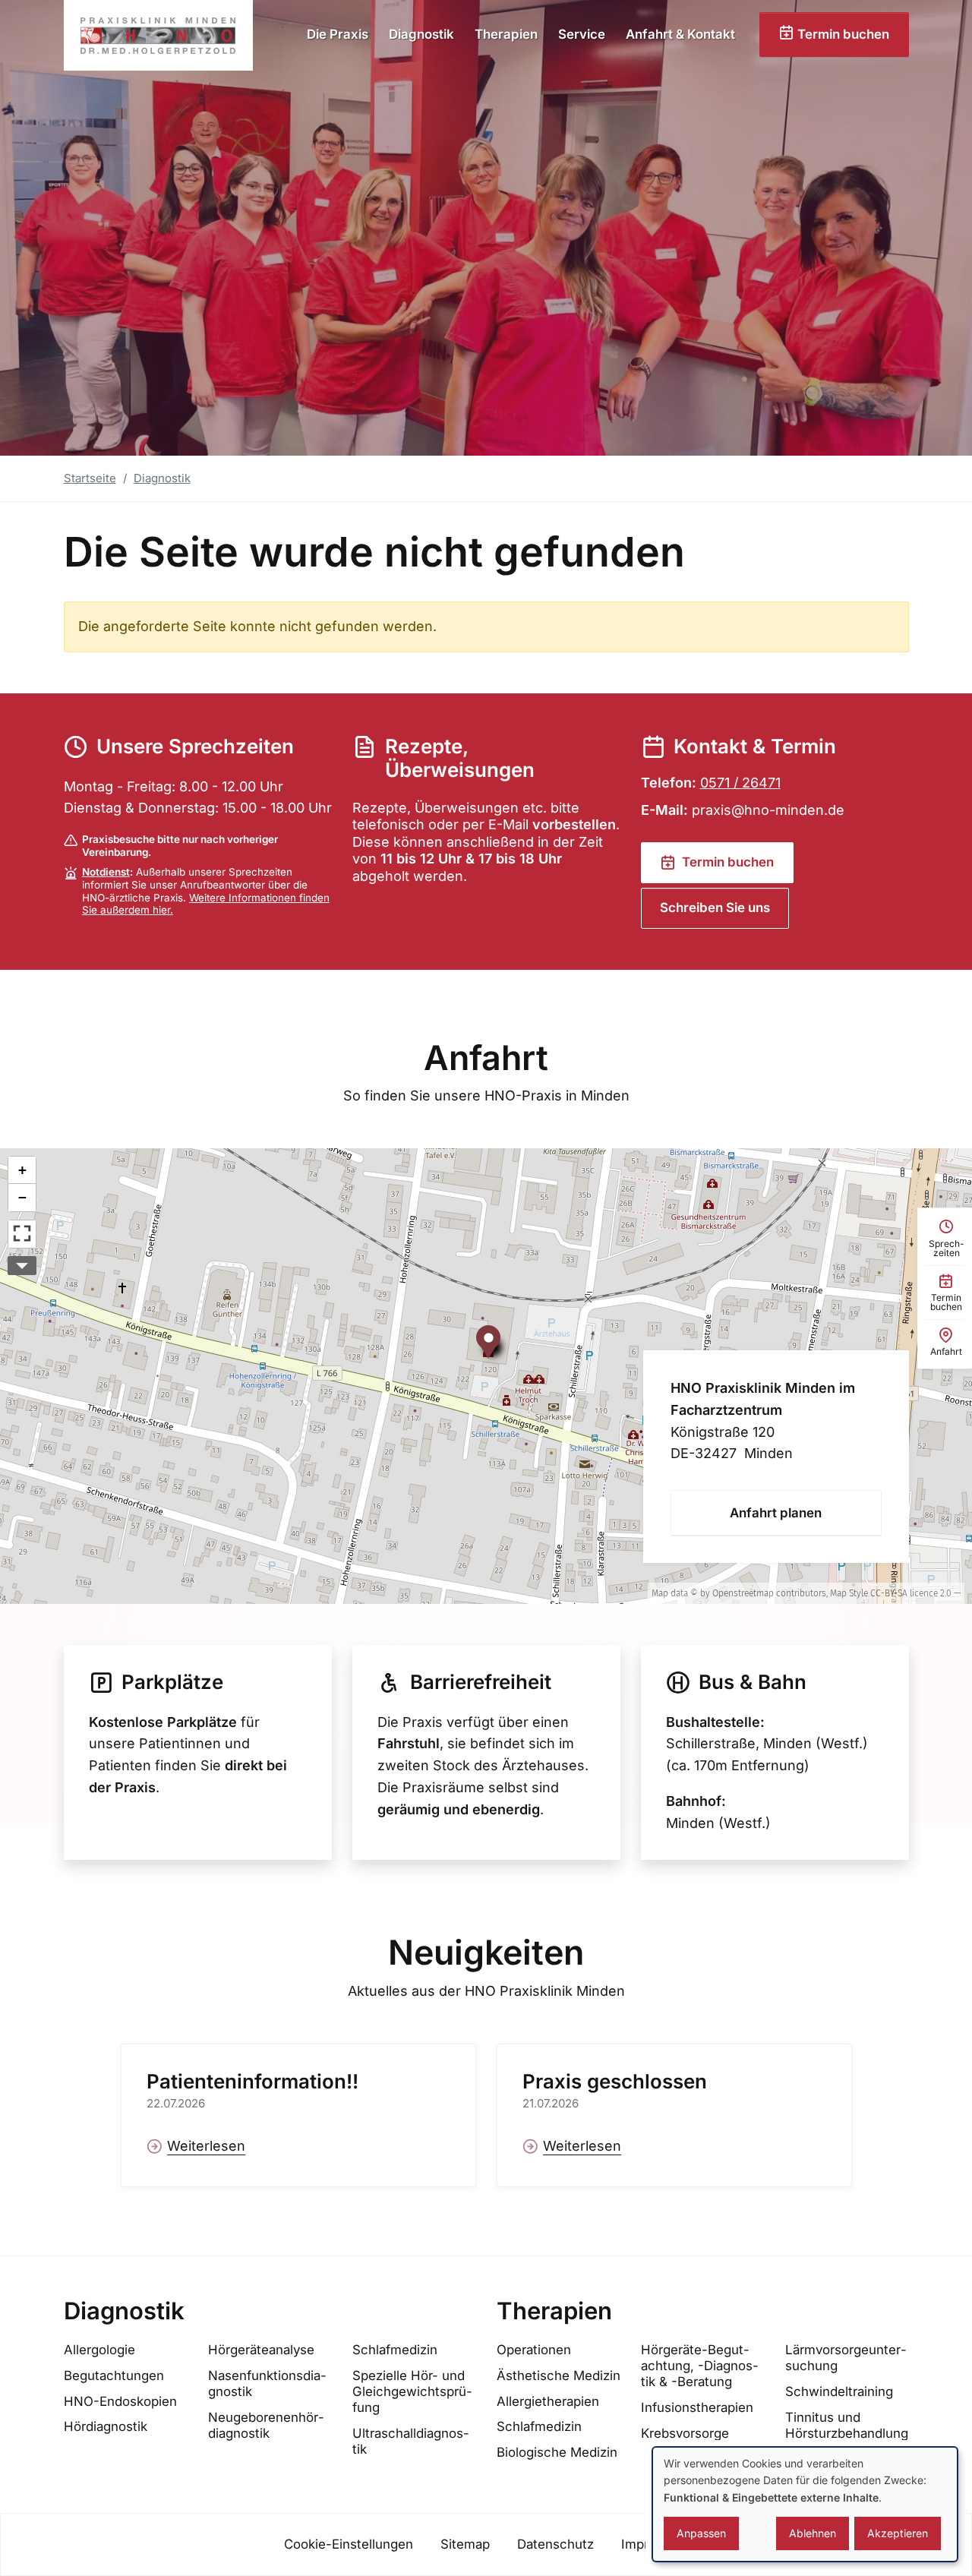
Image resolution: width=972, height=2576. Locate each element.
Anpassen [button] (701, 2533)
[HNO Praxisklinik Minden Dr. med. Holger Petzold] (158, 35)
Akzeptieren (898, 2533)
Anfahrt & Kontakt (680, 34)
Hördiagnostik (106, 2426)
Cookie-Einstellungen (349, 2544)
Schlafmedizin (395, 2350)
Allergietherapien (548, 2401)
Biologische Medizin (557, 2452)
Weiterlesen (206, 2146)
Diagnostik (421, 34)
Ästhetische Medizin (559, 2376)
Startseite (90, 478)
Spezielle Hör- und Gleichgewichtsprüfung (412, 2391)
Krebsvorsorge (685, 2433)
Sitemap (465, 2544)
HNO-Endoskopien (120, 2401)
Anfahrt (486, 1058)
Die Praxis (338, 34)
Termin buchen (842, 34)
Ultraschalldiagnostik (411, 2441)
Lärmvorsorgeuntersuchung (846, 2358)
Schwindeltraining (839, 2391)
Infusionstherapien (697, 2407)
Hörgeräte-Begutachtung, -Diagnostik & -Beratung (700, 2366)
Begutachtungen (114, 2376)
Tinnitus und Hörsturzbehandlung (847, 2425)
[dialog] (805, 2504)
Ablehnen (813, 2533)
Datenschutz (555, 2544)
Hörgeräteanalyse (261, 2350)
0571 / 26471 (740, 783)
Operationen (534, 2350)
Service (582, 34)
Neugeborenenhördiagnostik (266, 2425)
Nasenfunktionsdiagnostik (267, 2383)
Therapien (506, 34)
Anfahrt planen (776, 1513)
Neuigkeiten (486, 1953)
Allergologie (99, 2350)
